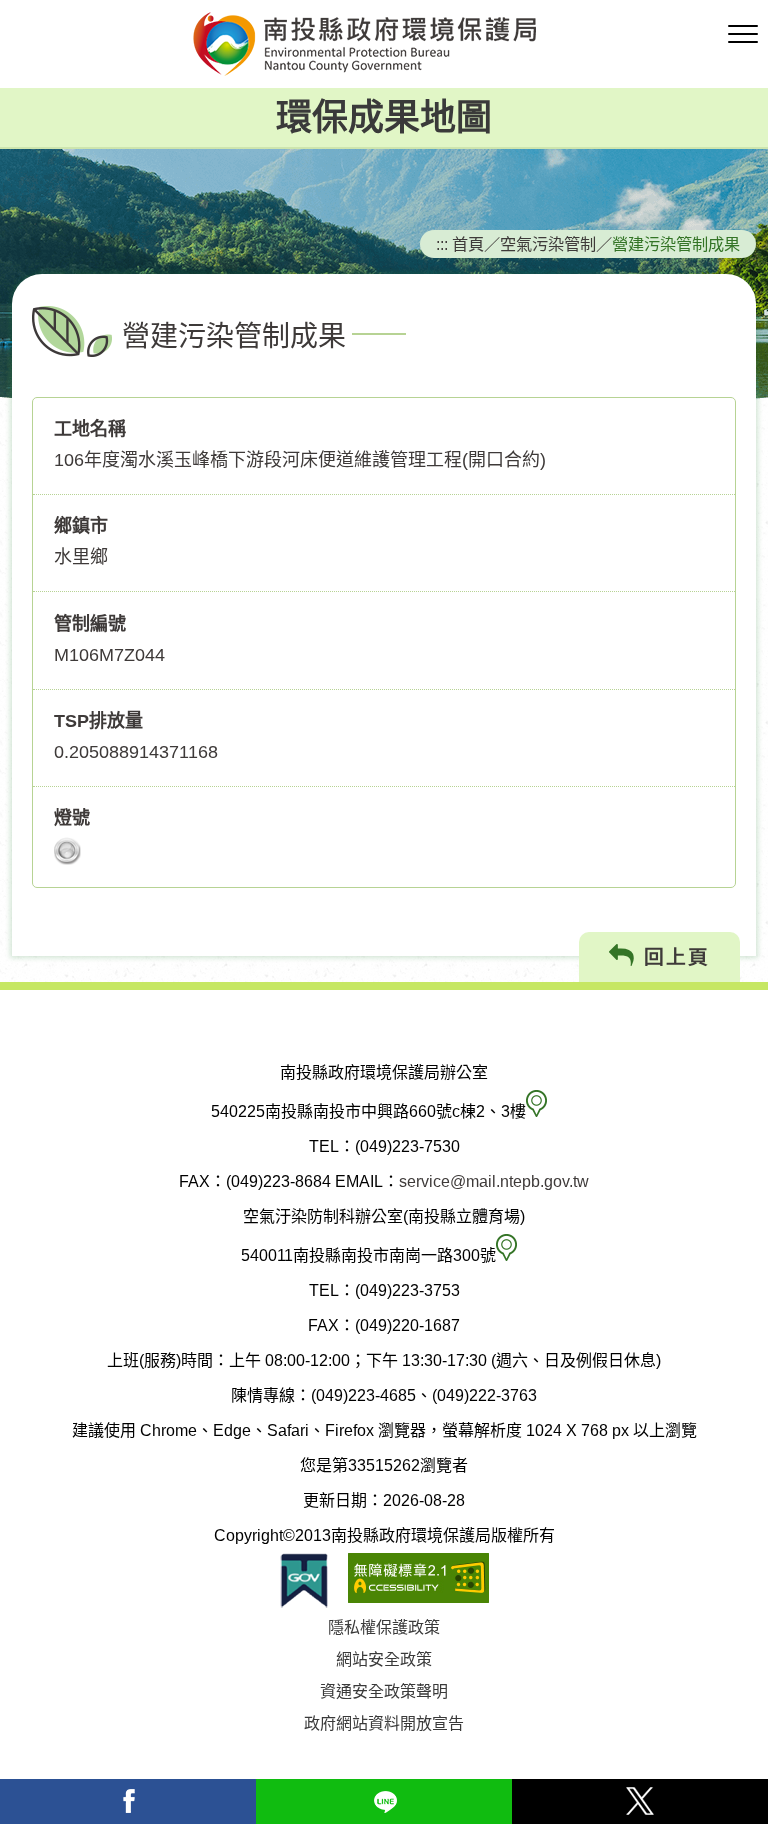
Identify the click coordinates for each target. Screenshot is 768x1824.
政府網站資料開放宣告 (384, 1723)
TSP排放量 (98, 721)
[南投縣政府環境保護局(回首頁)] (384, 44)
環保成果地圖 (384, 117)
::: (442, 244)
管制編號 (90, 624)
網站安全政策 (384, 1659)
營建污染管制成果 (676, 244)
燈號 (72, 818)
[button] (743, 35)
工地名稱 (90, 429)
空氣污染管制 (548, 244)
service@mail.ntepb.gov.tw (494, 1181)
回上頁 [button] (673, 957)
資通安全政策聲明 (384, 1691)
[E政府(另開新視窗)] (304, 1580)
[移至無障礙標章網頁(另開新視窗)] (418, 1580)
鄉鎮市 (81, 526)
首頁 (468, 244)
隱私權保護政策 (384, 1627)
